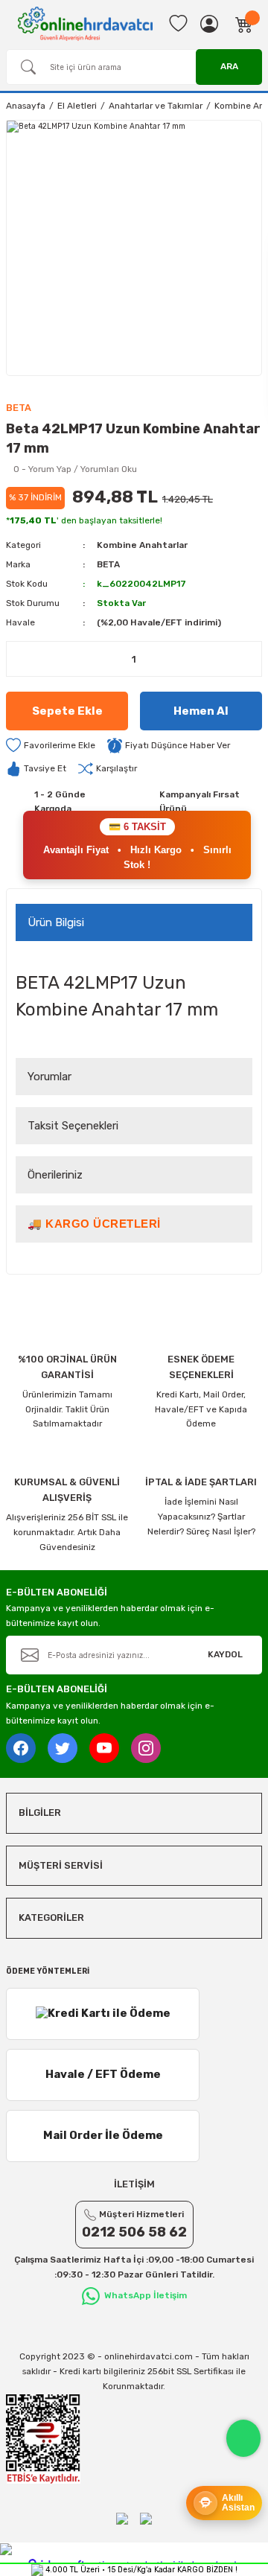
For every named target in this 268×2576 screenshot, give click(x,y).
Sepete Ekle (67, 711)
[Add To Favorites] (51, 746)
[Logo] (85, 23)
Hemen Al (201, 711)
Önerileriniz (55, 1175)
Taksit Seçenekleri (73, 1126)
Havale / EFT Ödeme (103, 2074)
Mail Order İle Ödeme (103, 2135)
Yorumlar (50, 1077)
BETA (108, 564)
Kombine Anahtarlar (142, 545)
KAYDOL (225, 1654)
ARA (229, 66)
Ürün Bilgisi (56, 922)
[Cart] (244, 24)
